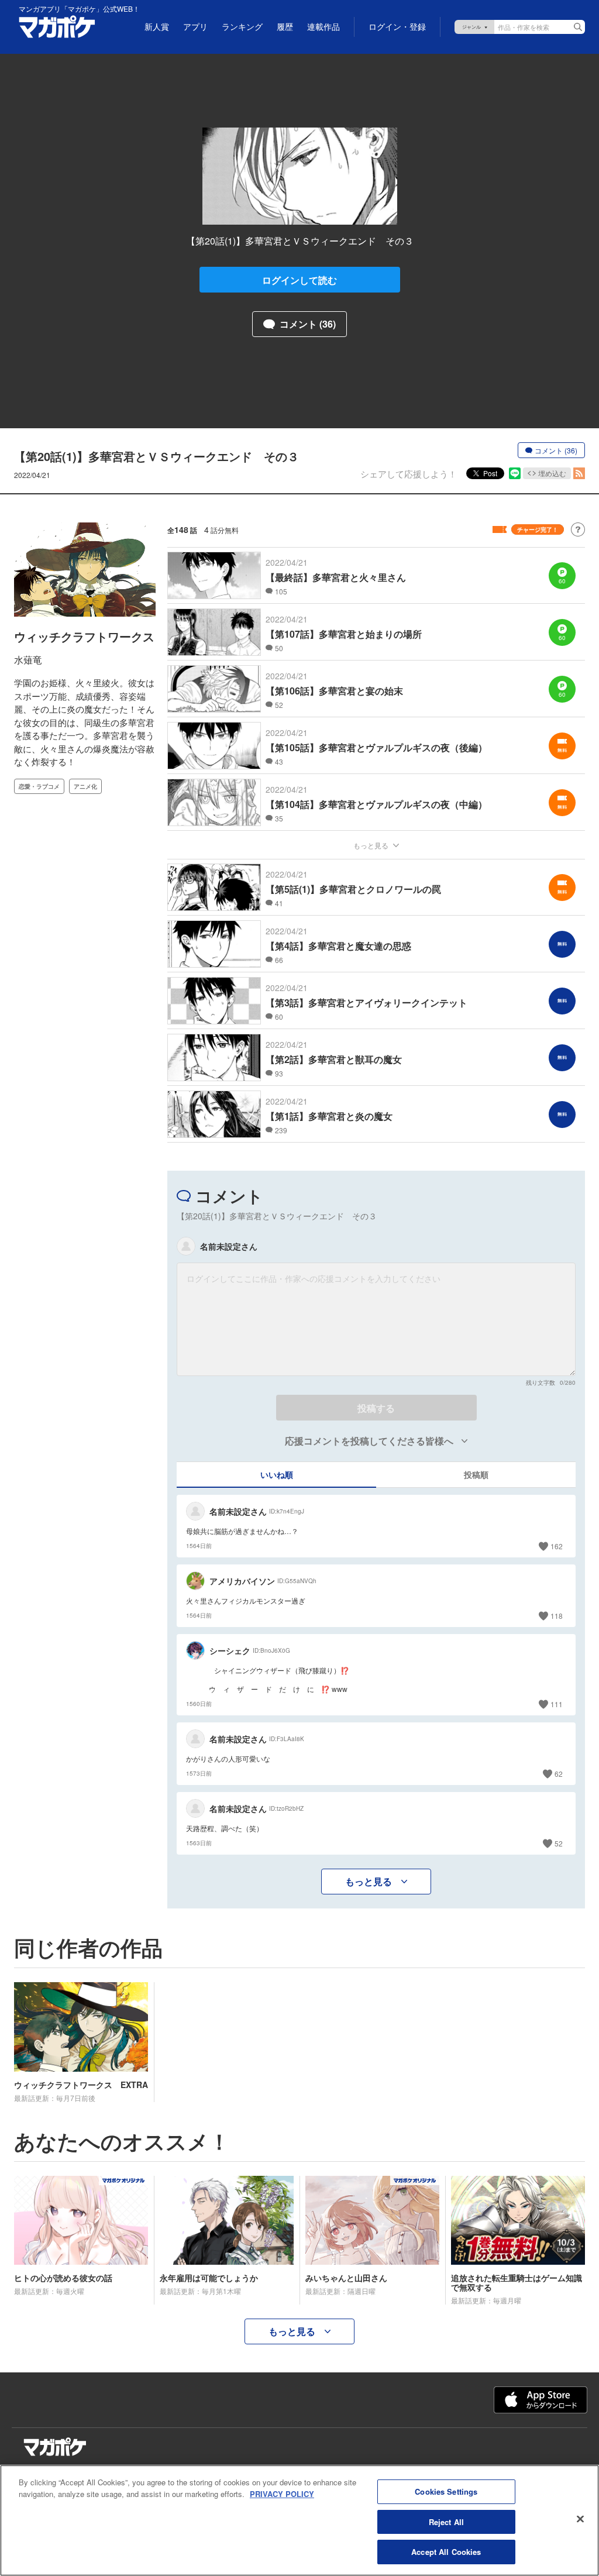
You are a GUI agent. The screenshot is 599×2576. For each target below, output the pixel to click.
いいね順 (277, 1474)
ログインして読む (299, 280)
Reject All (446, 2522)
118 (557, 1616)
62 (559, 1774)
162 (557, 1546)
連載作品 (323, 27)
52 (559, 1843)
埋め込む (552, 473)
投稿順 (476, 1474)
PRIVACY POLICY (282, 2494)
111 (557, 1704)
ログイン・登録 (397, 27)
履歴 (285, 27)
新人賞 (157, 27)
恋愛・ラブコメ (39, 786)
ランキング (242, 27)
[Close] (580, 2519)
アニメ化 (85, 786)
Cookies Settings (446, 2491)
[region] (299, 2520)
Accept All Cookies (446, 2552)
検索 (578, 27)
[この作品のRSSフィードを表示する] (579, 473)
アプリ (195, 27)
